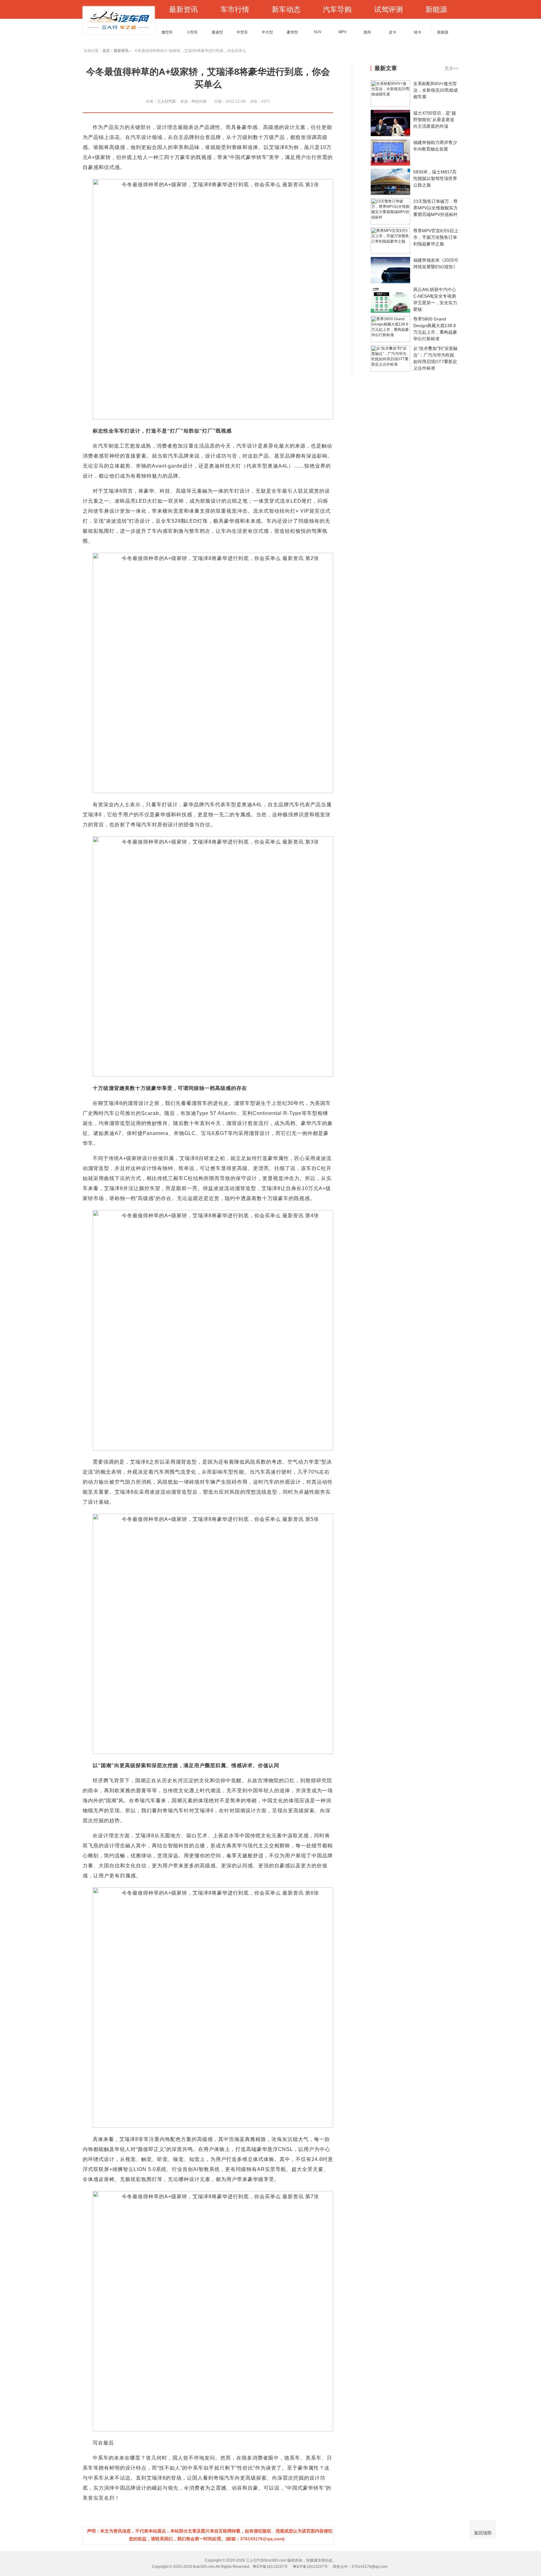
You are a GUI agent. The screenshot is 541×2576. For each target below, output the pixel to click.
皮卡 (393, 32)
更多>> (451, 68)
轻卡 (418, 32)
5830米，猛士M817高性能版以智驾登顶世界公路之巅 (435, 178)
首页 (106, 51)
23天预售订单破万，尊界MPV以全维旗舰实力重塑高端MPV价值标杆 (435, 208)
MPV (343, 32)
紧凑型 (217, 32)
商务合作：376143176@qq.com (360, 2567)
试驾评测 (389, 9)
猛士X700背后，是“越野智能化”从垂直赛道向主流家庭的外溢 (435, 120)
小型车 (192, 32)
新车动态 (286, 9)
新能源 (436, 9)
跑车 (368, 32)
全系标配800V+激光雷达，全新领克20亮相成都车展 (435, 90)
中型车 (242, 32)
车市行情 (235, 9)
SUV (318, 32)
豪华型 (292, 32)
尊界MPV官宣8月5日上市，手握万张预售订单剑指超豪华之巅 (436, 237)
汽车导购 (337, 9)
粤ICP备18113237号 (270, 2567)
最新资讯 (183, 9)
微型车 (167, 32)
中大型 (267, 32)
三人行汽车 (167, 101)
